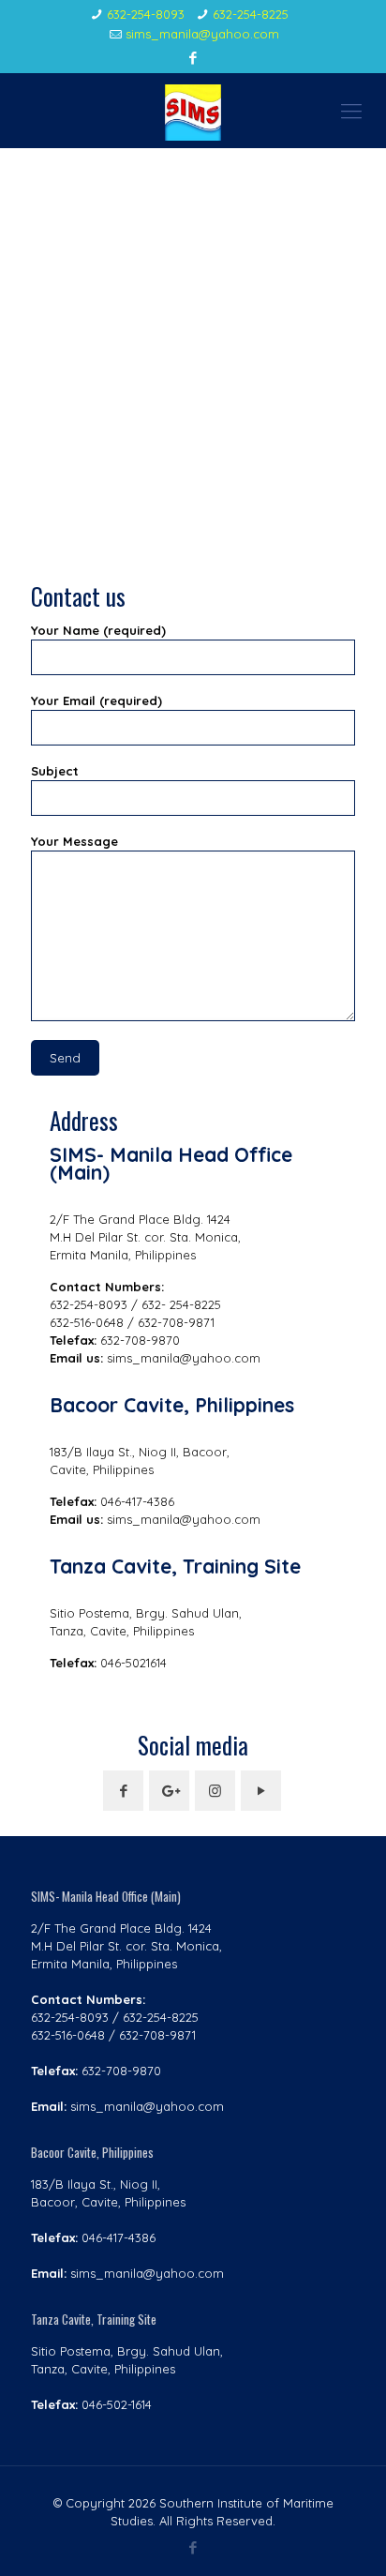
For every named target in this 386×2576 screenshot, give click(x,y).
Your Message (74, 841)
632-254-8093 (146, 14)
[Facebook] (193, 58)
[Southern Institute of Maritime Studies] (193, 111)
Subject (55, 771)
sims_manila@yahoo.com (202, 34)
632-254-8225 (251, 14)
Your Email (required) (96, 700)
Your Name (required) (98, 630)
